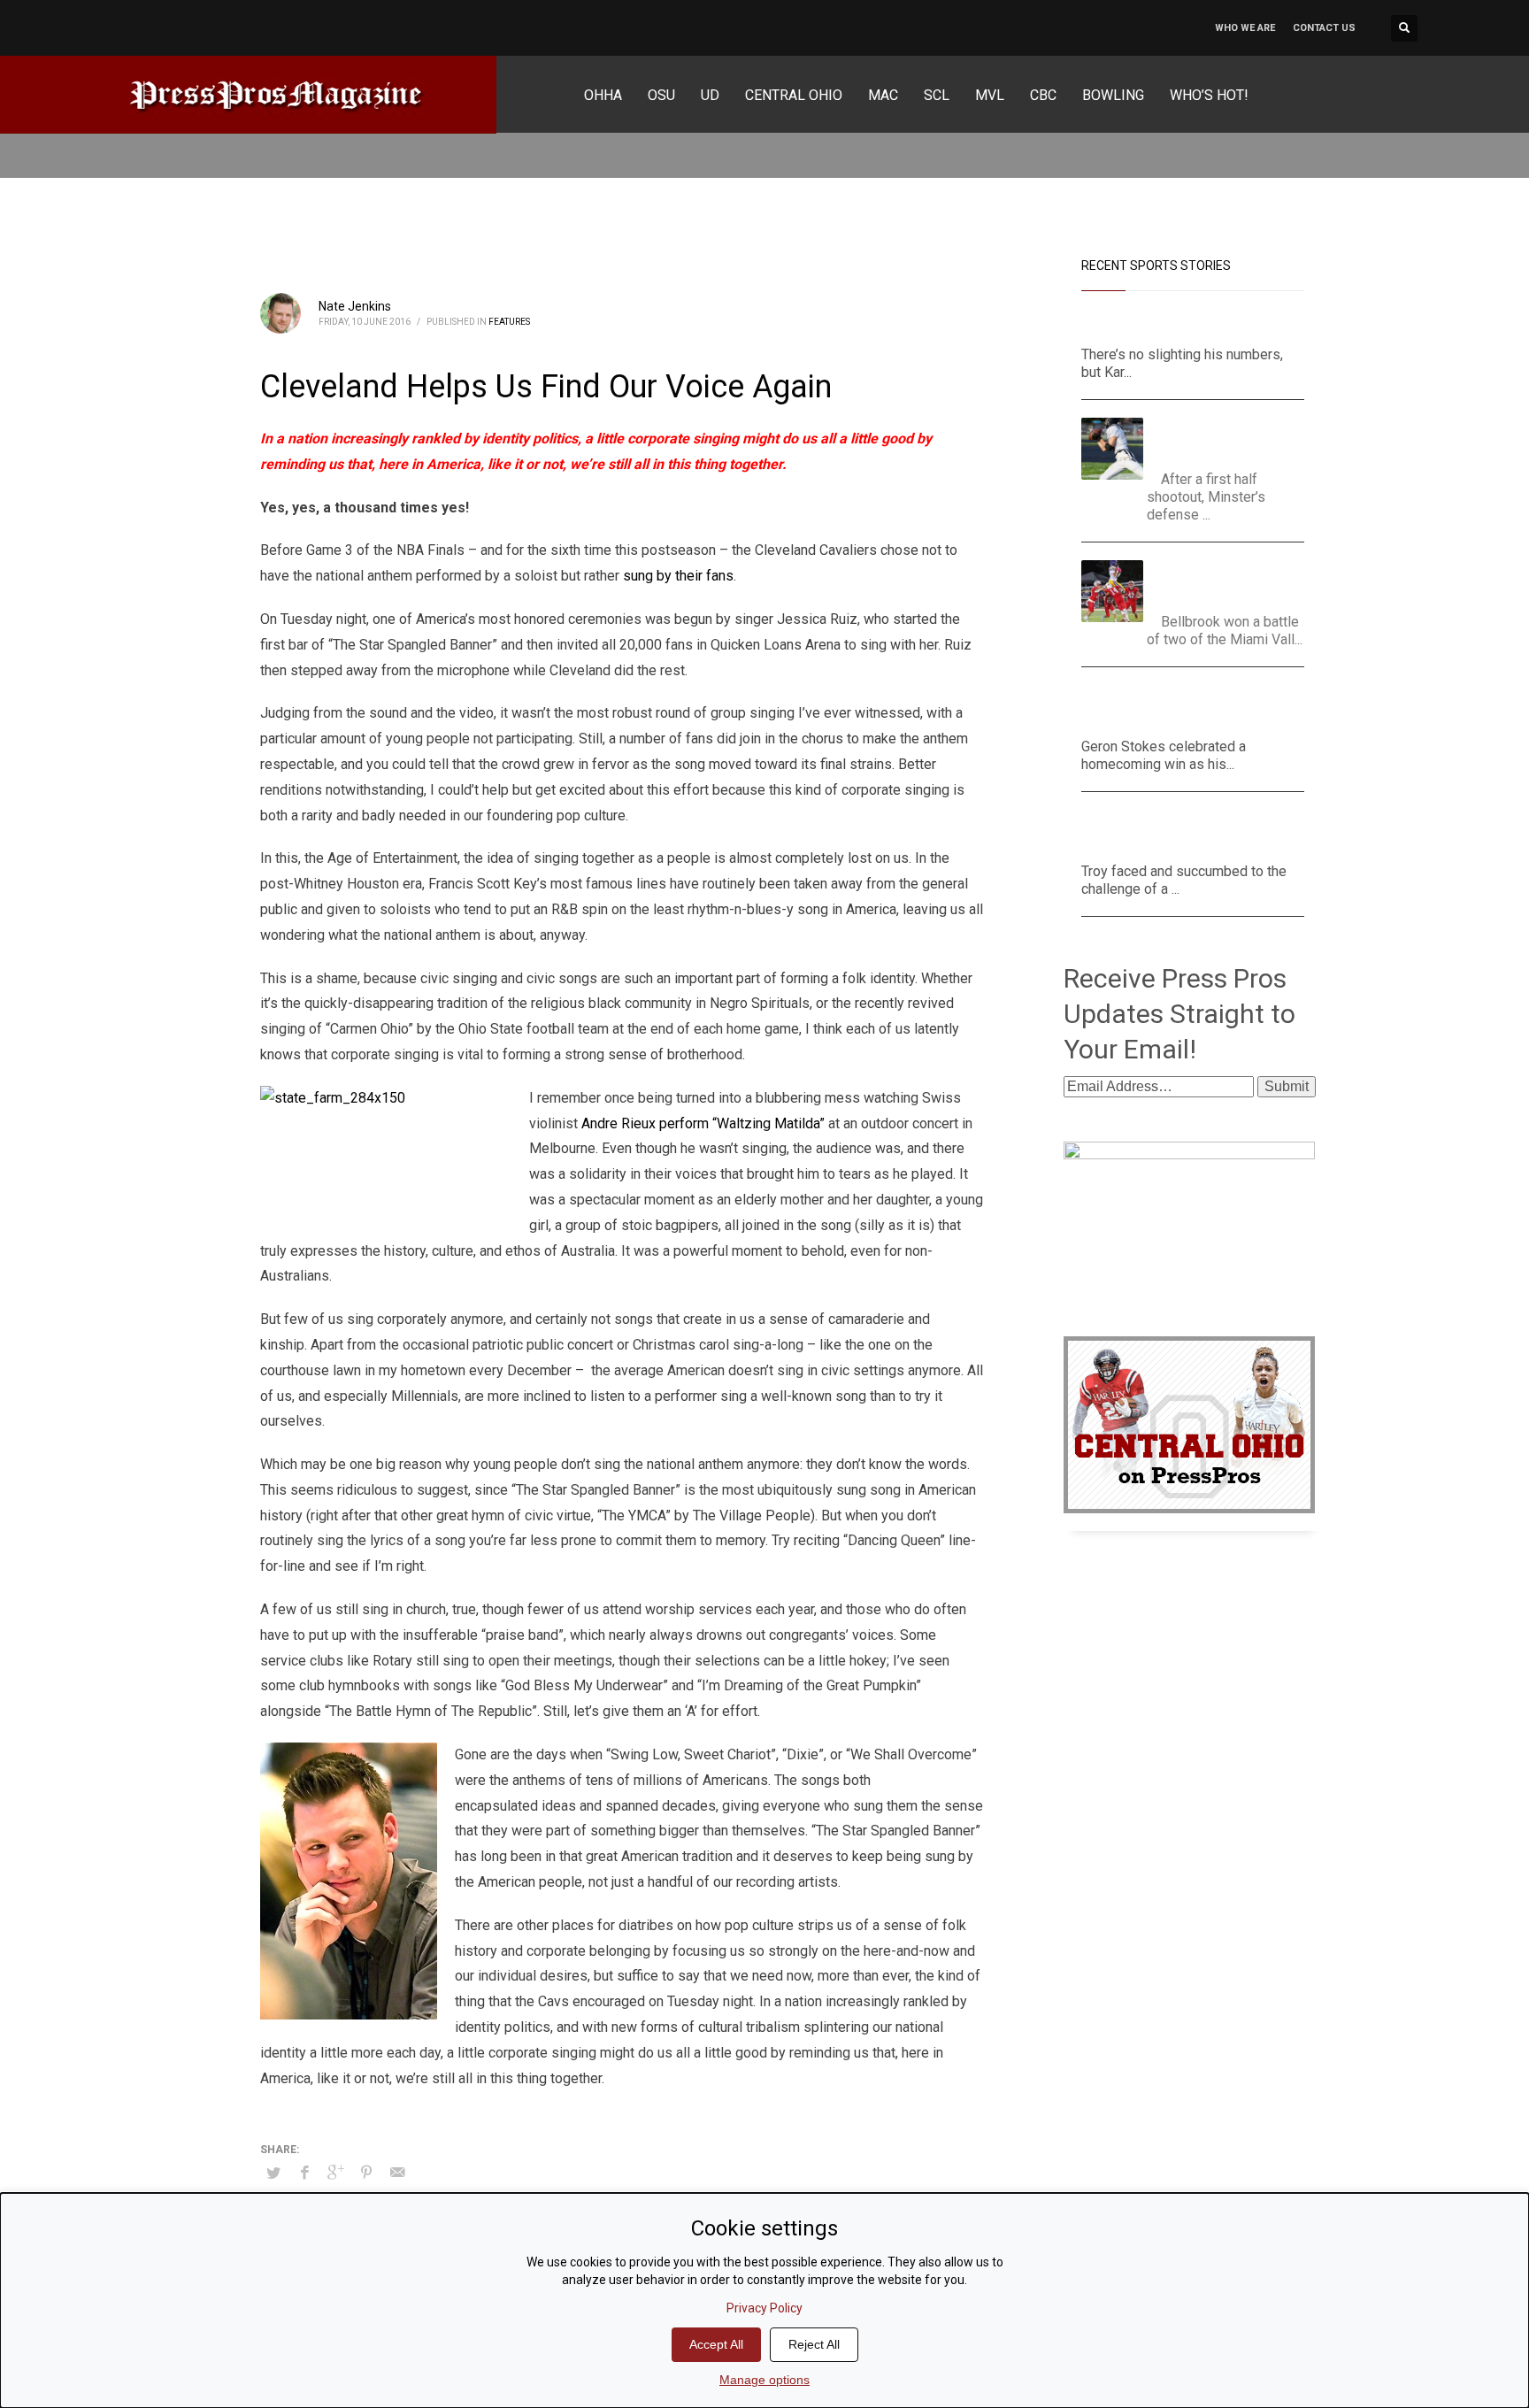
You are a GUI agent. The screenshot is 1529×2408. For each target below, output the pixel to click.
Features (509, 322)
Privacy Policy (764, 2308)
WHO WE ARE (1245, 28)
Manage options (764, 2380)
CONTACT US (1324, 28)
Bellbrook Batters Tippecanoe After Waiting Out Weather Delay (1232, 582)
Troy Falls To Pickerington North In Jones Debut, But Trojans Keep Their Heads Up (1183, 831)
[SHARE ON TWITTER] (273, 2173)
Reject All (814, 2344)
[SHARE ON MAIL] (397, 2173)
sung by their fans (678, 576)
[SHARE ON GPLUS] (335, 2173)
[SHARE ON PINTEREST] (366, 2173)
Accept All (716, 2344)
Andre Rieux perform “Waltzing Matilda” (703, 1123)
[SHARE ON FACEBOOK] (304, 2173)
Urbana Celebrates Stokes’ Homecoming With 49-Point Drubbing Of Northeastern (1192, 707)
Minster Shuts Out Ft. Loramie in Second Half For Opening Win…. (1227, 439)
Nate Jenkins (355, 306)
